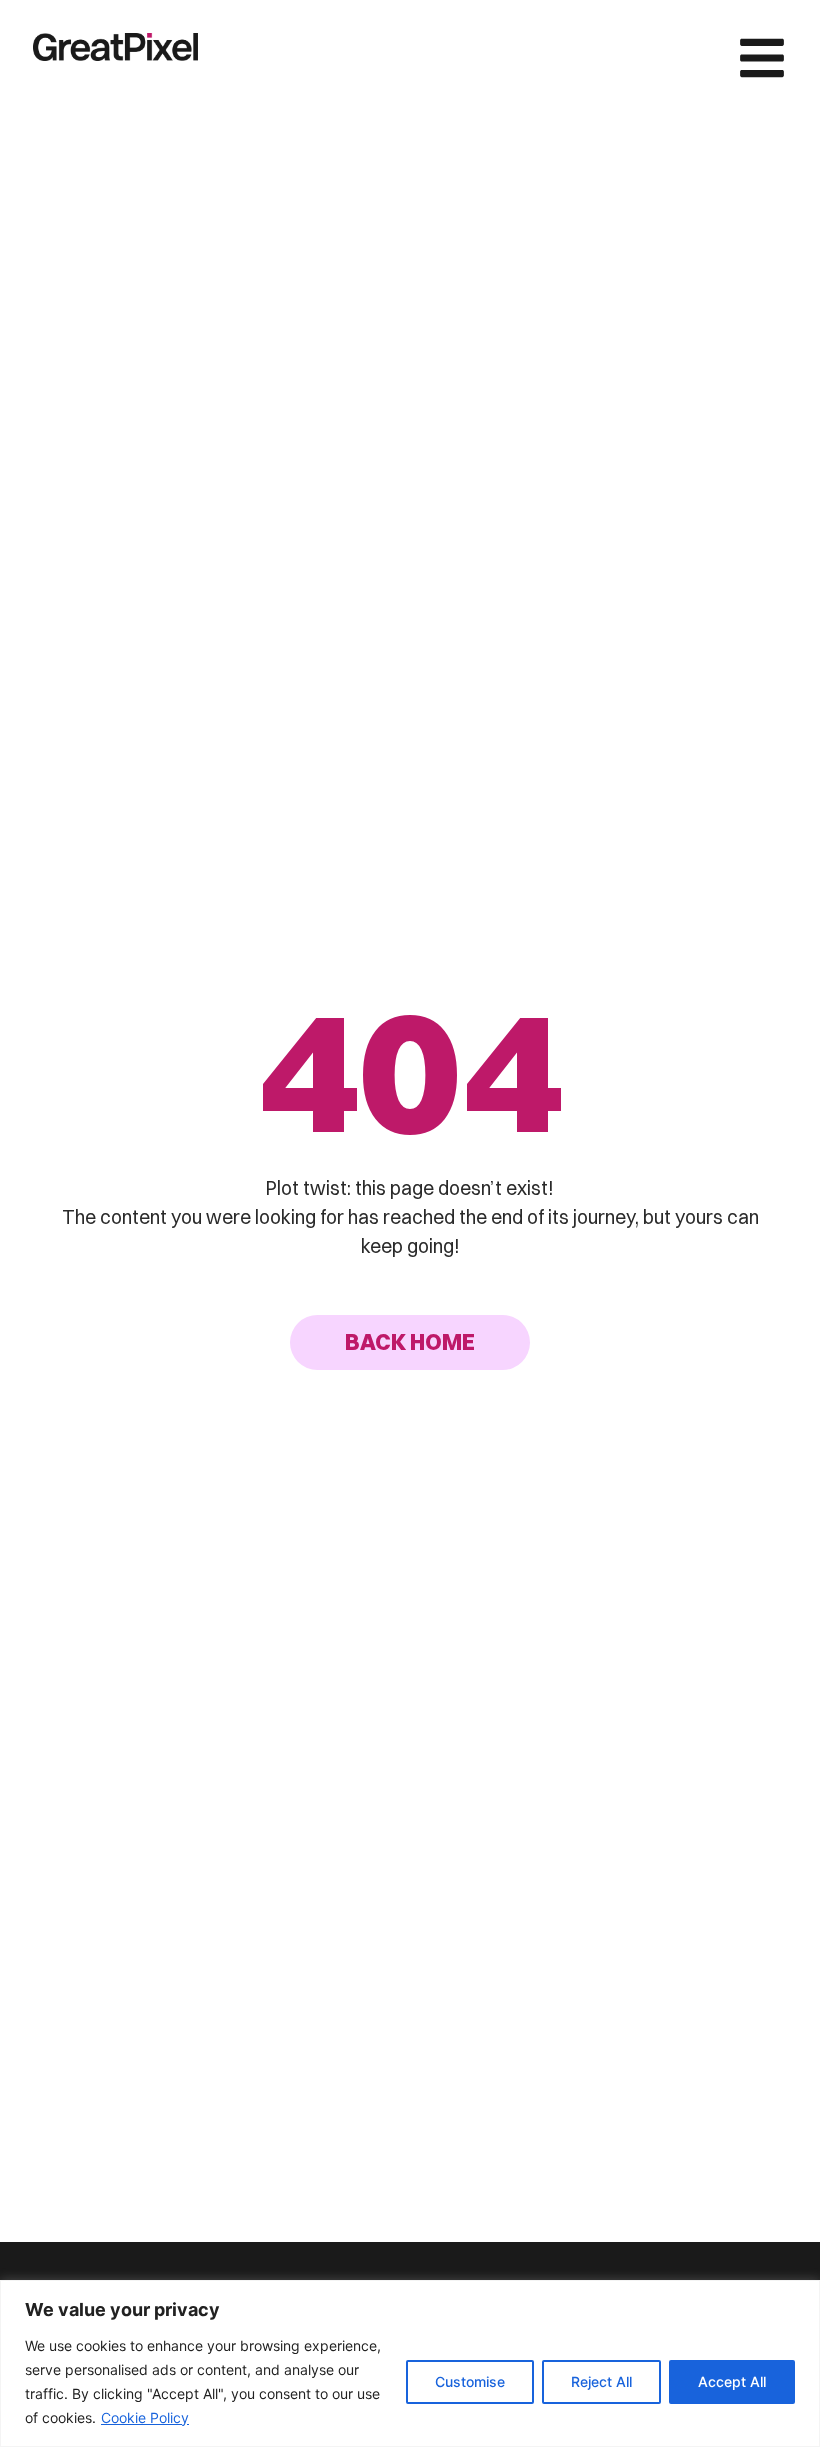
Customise (470, 2381)
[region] (410, 2363)
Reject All (601, 2381)
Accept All (732, 2381)
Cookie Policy (145, 2417)
